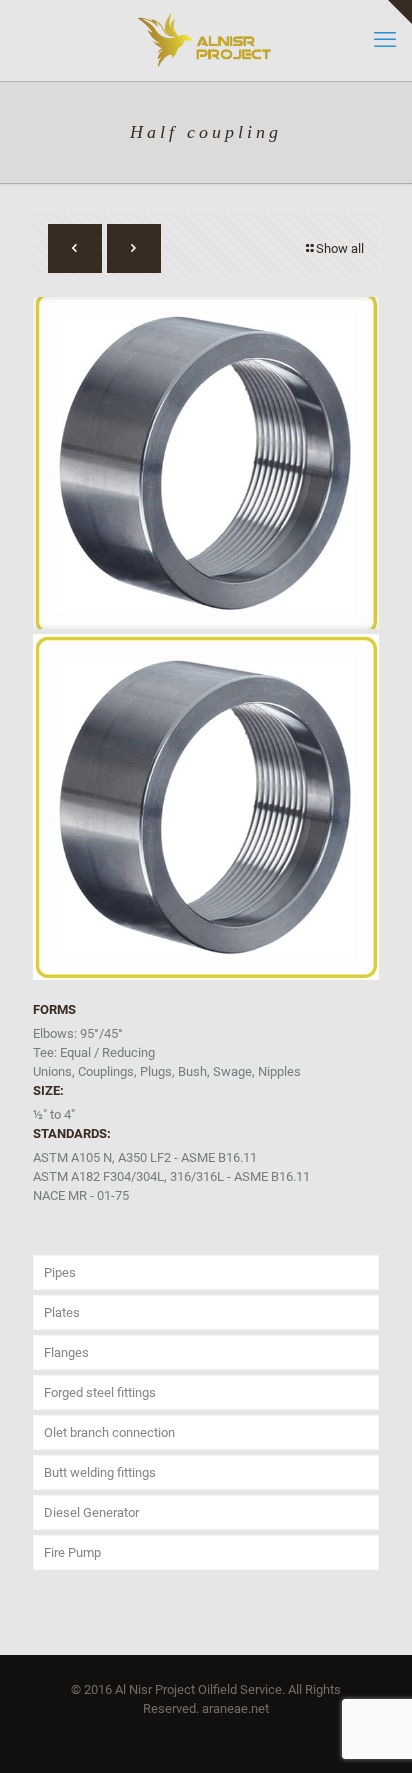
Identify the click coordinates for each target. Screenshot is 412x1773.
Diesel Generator (91, 1512)
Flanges (66, 1352)
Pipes (60, 1272)
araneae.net (235, 1708)
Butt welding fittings (100, 1472)
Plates (62, 1312)
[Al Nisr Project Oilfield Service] (206, 40)
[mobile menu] (385, 40)
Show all (340, 248)
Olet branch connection (109, 1432)
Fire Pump (72, 1552)
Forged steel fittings (100, 1392)
